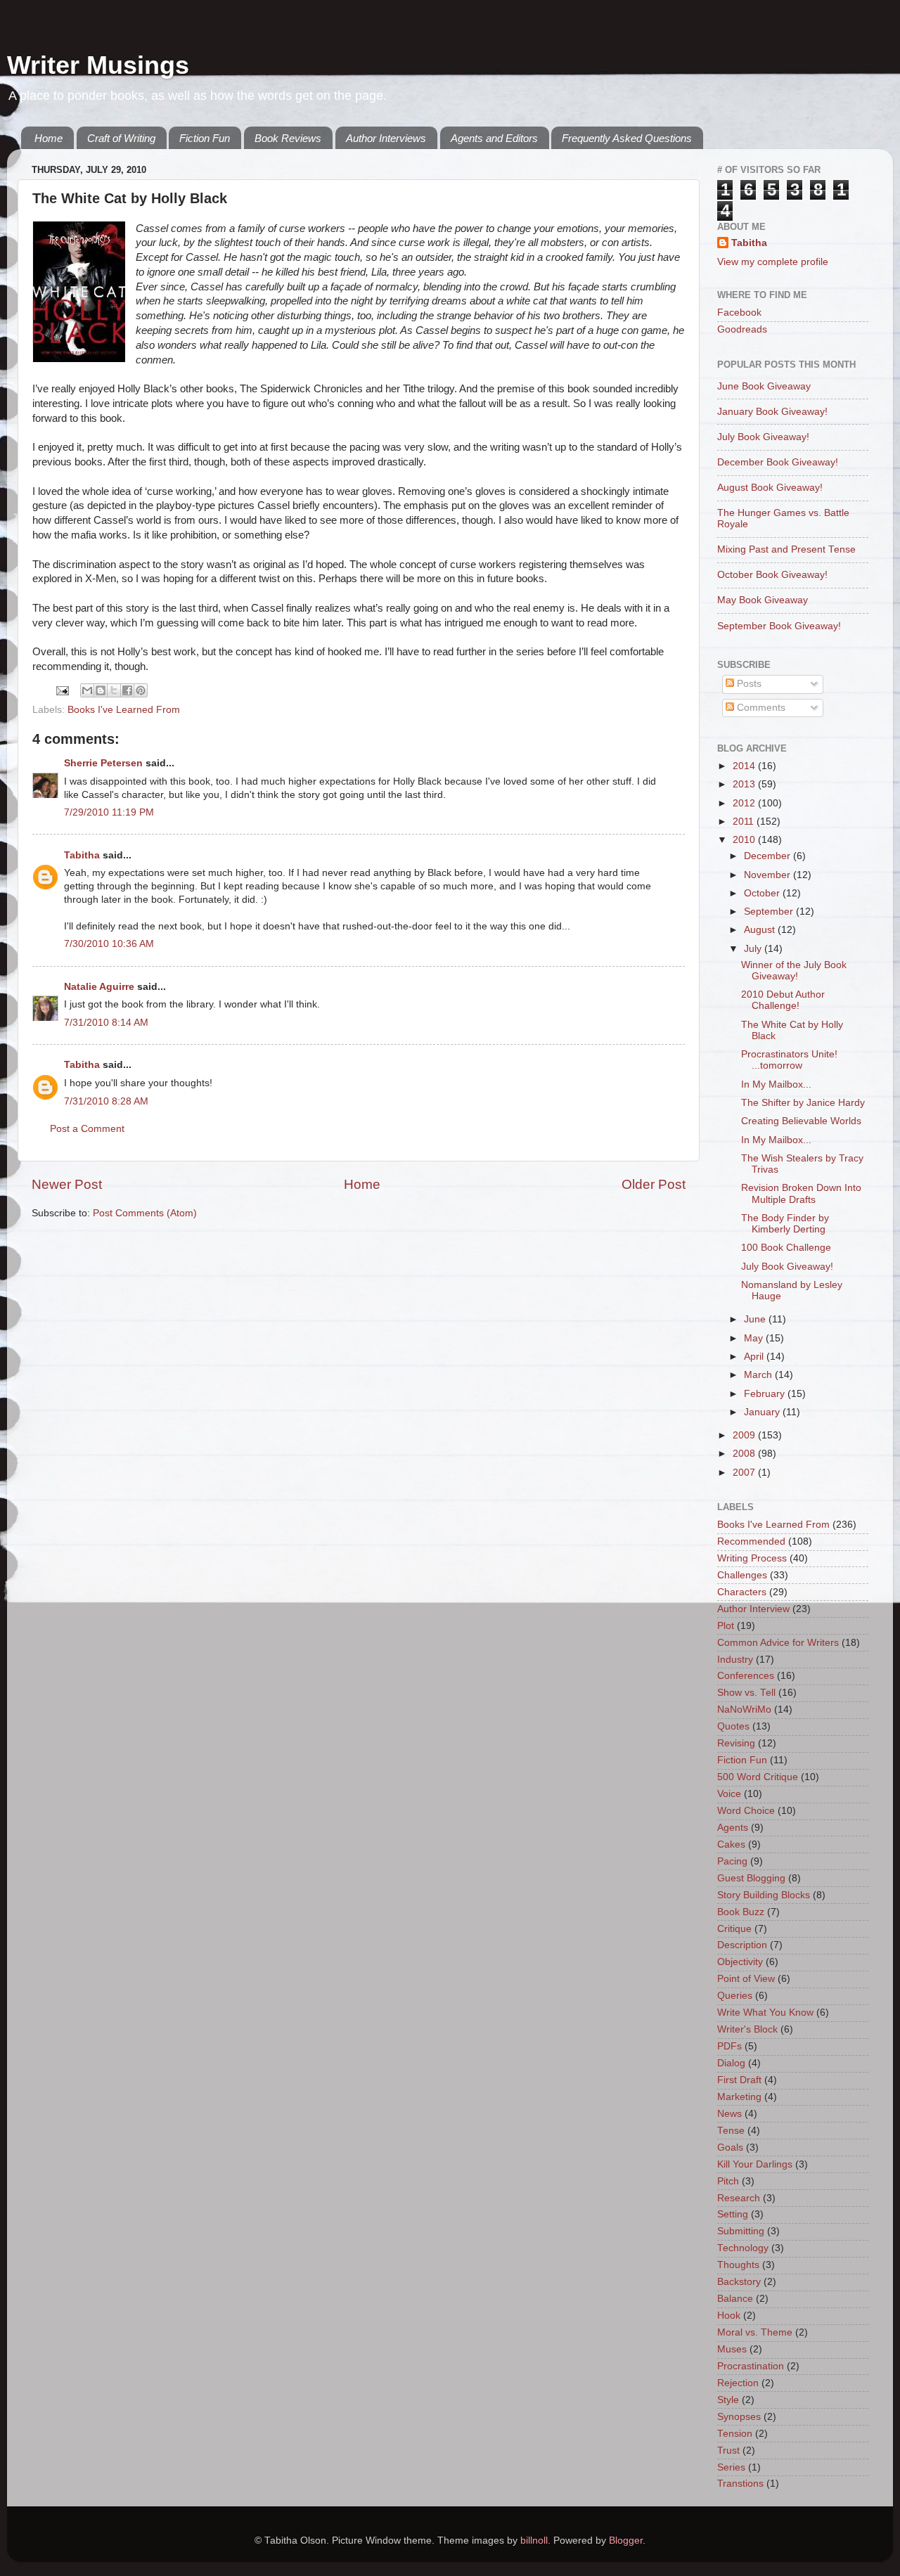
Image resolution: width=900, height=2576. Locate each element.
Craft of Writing (121, 138)
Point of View (746, 1979)
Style (728, 2400)
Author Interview (753, 1609)
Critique (734, 1929)
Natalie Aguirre (99, 987)
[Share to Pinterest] (141, 690)
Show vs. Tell (746, 1693)
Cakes (731, 1844)
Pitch (728, 2181)
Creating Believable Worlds (801, 1121)
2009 (745, 1435)
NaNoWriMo (744, 1709)
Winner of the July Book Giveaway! (794, 971)
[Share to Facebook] (127, 690)
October (763, 893)
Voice (729, 1794)
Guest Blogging (751, 1878)
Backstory (739, 2282)
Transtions (740, 2484)
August (761, 930)
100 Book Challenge (786, 1248)
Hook (729, 2316)
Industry (735, 1660)
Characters (742, 1592)
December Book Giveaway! (778, 462)
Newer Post (67, 1184)
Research (739, 2198)
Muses (732, 2349)
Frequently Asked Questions (627, 138)
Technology (743, 2248)
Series (731, 2467)
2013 (745, 784)
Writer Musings (98, 65)
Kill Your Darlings (755, 2164)
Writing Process (752, 1558)
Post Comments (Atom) (145, 1213)
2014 (745, 766)
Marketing (739, 2097)
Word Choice (746, 1811)
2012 (745, 803)
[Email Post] (62, 690)
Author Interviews (386, 138)
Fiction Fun (205, 138)
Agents (733, 1828)
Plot (726, 1626)
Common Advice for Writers (778, 1643)
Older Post (654, 1184)
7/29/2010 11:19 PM (109, 812)
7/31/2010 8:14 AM (106, 1023)
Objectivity (740, 1962)
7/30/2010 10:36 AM (109, 944)
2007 (745, 1473)
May (755, 1338)
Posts (748, 684)
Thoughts (738, 2265)
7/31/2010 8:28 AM (106, 1101)
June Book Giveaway (764, 386)
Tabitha (82, 855)
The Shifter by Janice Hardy (803, 1103)
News (729, 2114)
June (756, 1319)
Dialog (731, 2063)
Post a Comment (87, 1129)
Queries (735, 1996)
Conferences (746, 1676)
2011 (745, 822)
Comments (760, 708)
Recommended (751, 1541)
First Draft (739, 2080)
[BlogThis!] (101, 690)
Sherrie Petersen (103, 763)
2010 (745, 840)
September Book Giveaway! (779, 626)
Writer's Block (747, 2029)
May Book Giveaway (763, 600)
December (769, 856)
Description (742, 1945)
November (769, 875)
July (754, 949)
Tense (731, 2131)
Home (49, 138)
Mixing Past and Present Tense (786, 549)
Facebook (739, 313)
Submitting (741, 2231)
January (763, 1412)
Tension (735, 2434)
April (755, 1357)
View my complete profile (773, 262)
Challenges (742, 1575)
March (759, 1375)
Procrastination (751, 2366)
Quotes (733, 1726)
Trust (728, 2451)
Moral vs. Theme (755, 2332)
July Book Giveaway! (763, 437)
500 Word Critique (758, 1777)
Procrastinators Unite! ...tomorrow (789, 1060)
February (766, 1394)
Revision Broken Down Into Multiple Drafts (801, 1193)
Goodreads (742, 329)
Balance (735, 2299)
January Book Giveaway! (772, 412)
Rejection (738, 2383)
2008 (745, 1454)
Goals (730, 2147)
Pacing (732, 1861)
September (770, 912)
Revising (736, 1743)
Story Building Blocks (764, 1895)
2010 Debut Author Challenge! (783, 1000)
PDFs (729, 2046)
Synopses (739, 2417)
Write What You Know (765, 2012)
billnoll (534, 2540)
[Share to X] (114, 690)
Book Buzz (741, 1912)
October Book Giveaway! (772, 575)
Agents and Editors (494, 138)
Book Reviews (288, 138)
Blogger (626, 2540)
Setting (733, 2214)
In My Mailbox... (776, 1084)
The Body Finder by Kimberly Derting (785, 1224)
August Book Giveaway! (770, 488)
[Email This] (87, 690)
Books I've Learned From (124, 710)
